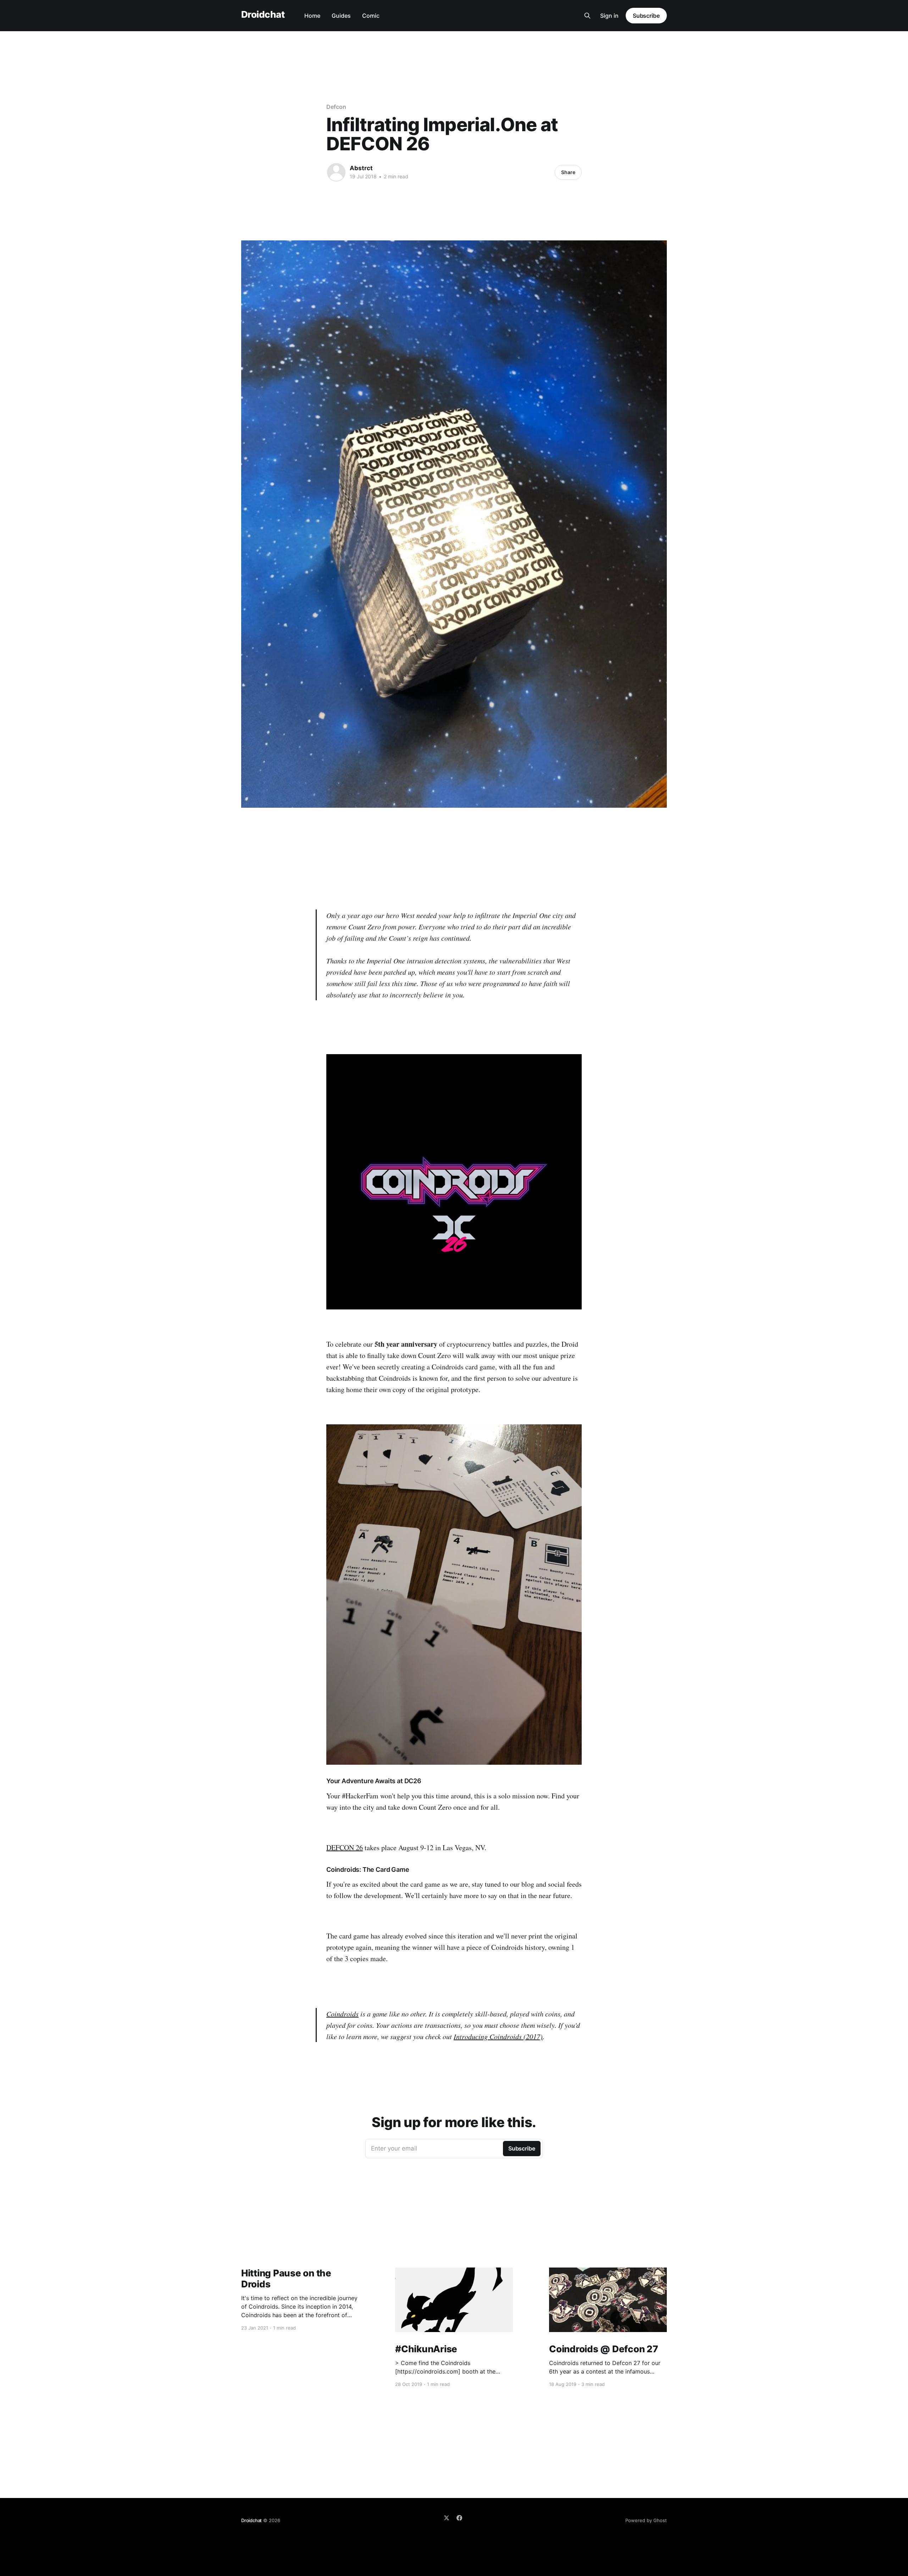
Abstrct (361, 168)
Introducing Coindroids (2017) (498, 2036)
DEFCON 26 (345, 1848)
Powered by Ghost (646, 2520)
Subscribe (646, 16)
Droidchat (263, 15)
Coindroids (342, 2014)
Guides (341, 16)
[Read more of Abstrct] (336, 172)
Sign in (609, 16)
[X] (447, 2518)
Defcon (336, 107)
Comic (371, 16)
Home (312, 16)
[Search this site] (587, 16)
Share (568, 172)
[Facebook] (459, 2518)
